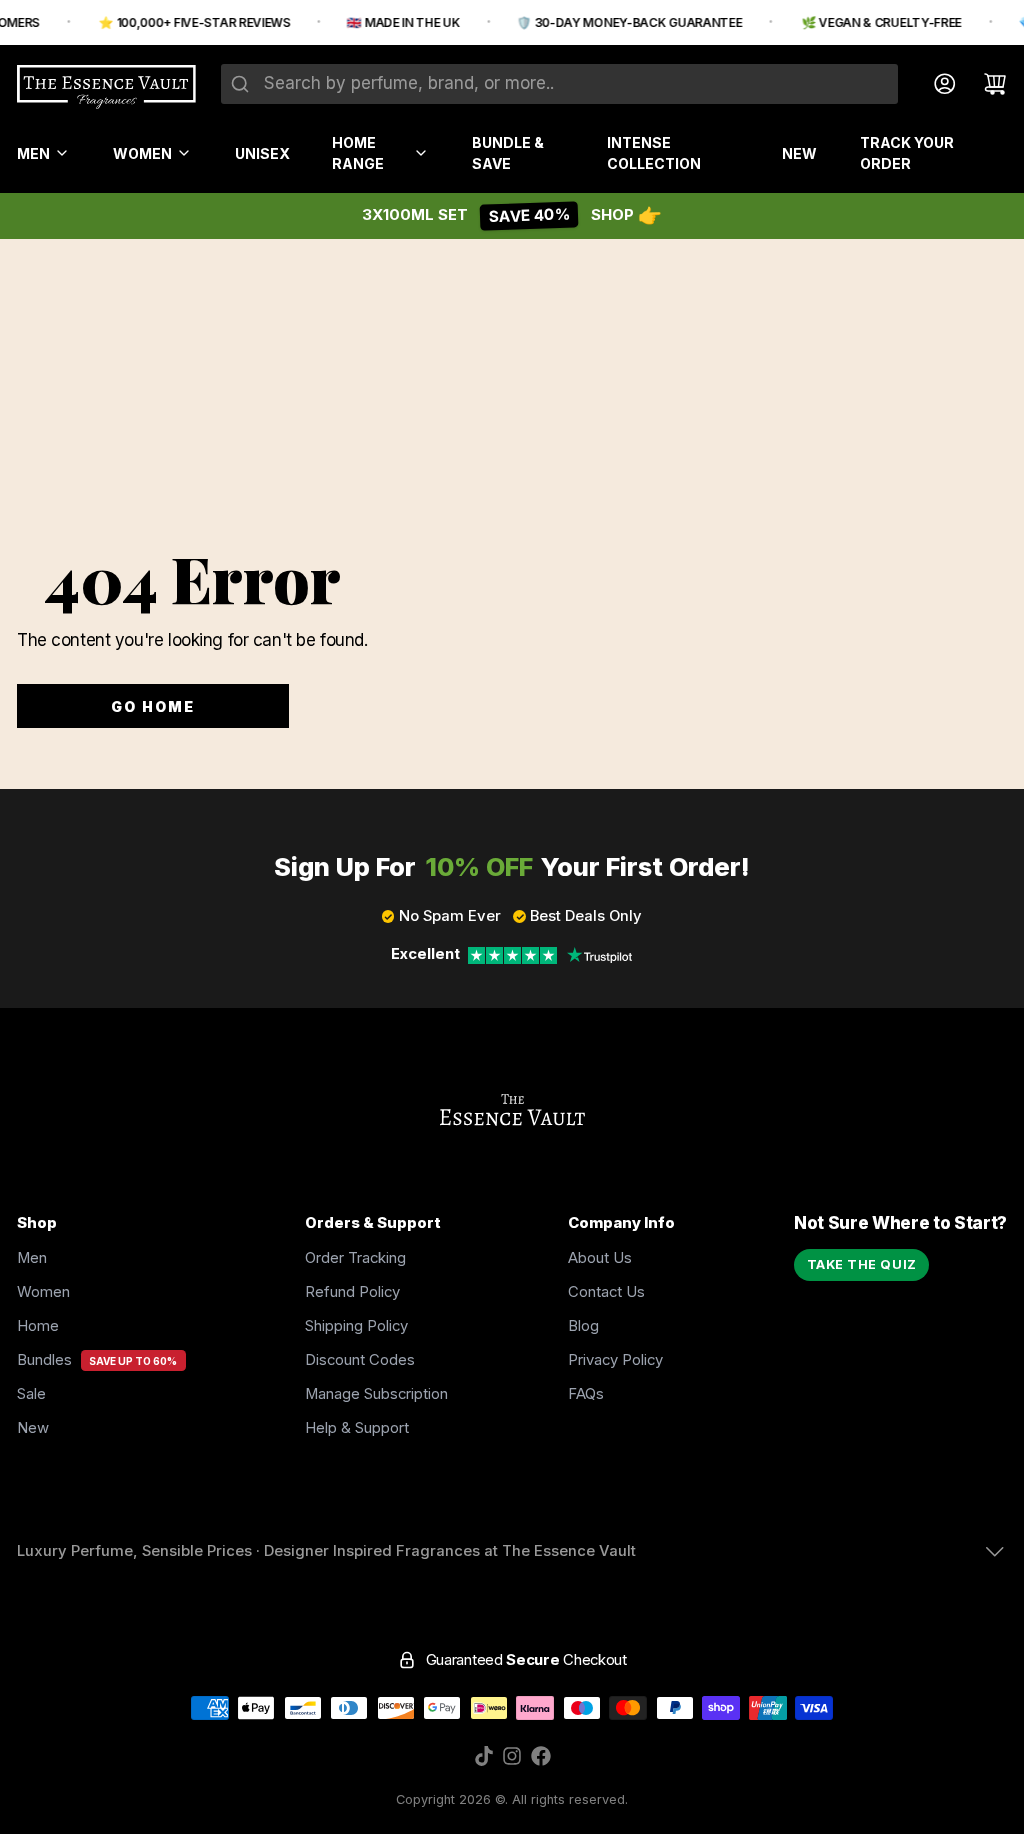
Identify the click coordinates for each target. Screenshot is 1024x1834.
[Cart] (986, 84)
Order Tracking (355, 1258)
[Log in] (936, 84)
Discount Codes (360, 1360)
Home (38, 1326)
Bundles (44, 1360)
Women (142, 153)
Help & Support (357, 1428)
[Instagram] (512, 1756)
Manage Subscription (376, 1394)
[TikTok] (484, 1756)
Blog (583, 1326)
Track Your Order (907, 153)
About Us (600, 1258)
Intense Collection (654, 153)
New (799, 153)
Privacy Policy (615, 1360)
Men (33, 153)
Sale (31, 1394)
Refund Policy (352, 1292)
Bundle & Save (508, 153)
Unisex (262, 153)
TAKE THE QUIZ (862, 1264)
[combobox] (559, 84)
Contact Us (606, 1292)
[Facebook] (541, 1756)
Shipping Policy (356, 1326)
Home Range (358, 153)
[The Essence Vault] (106, 87)
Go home (153, 706)
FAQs (586, 1394)
